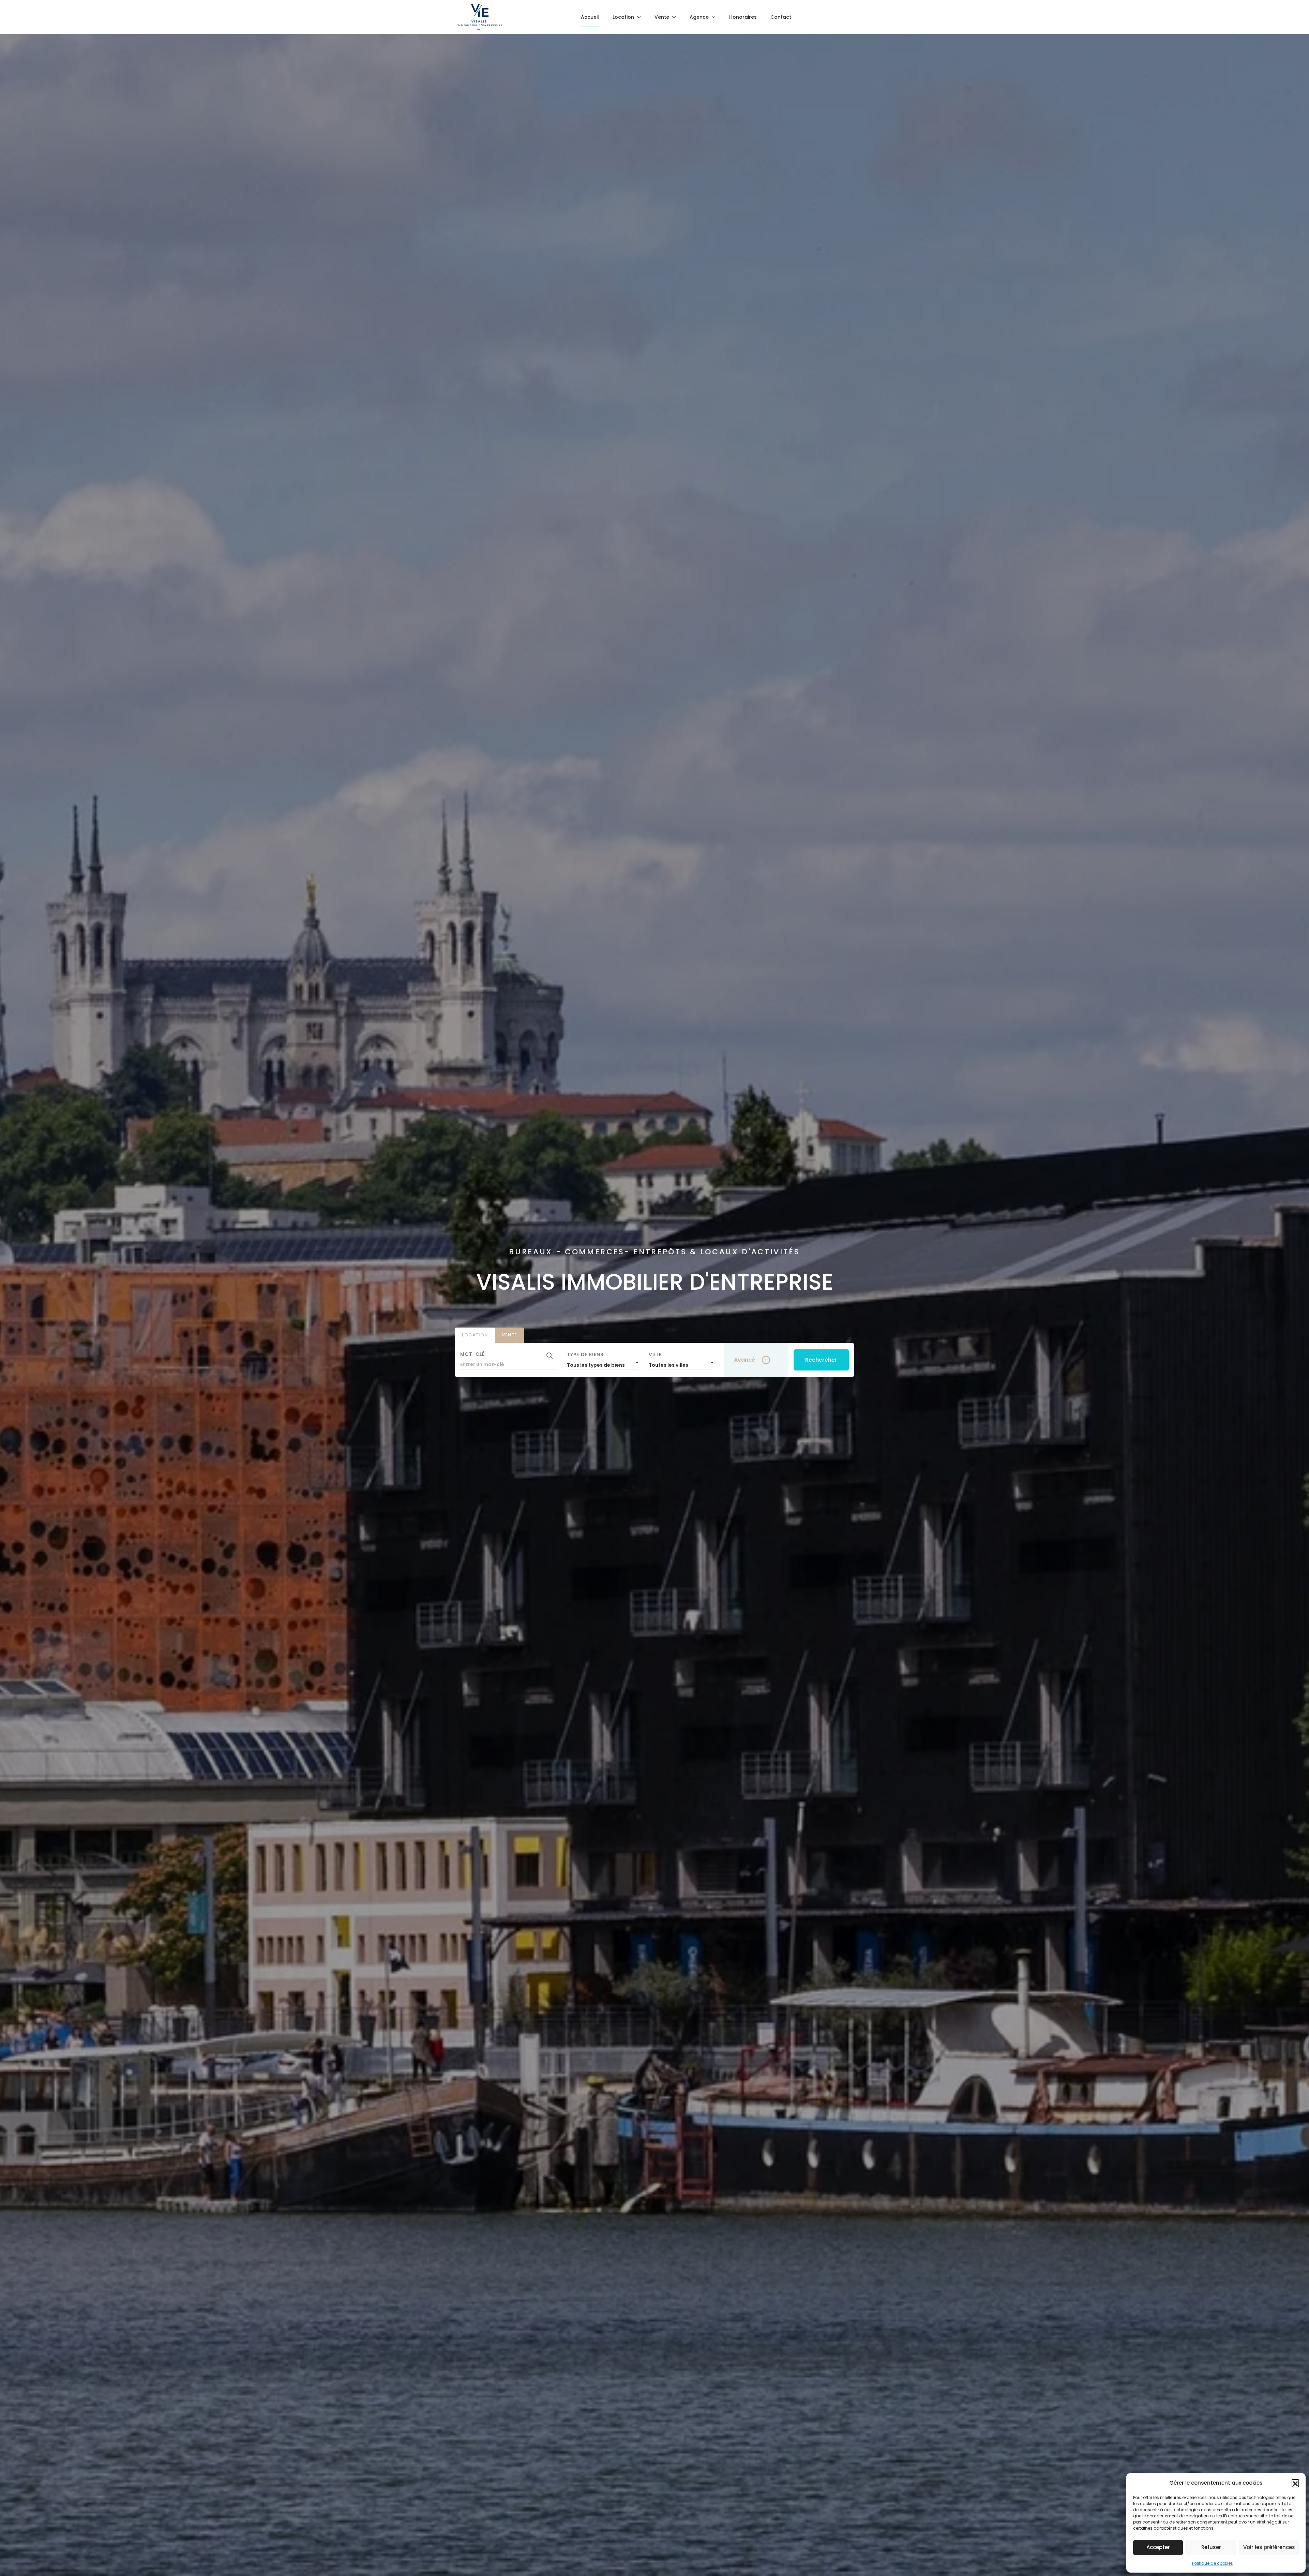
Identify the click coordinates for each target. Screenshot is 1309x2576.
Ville (655, 1354)
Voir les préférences (1269, 2547)
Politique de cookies (1213, 2563)
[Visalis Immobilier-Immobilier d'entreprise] (479, 17)
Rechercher (821, 1360)
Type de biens (585, 1354)
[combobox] (603, 1363)
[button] (1295, 2483)
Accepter (1158, 2547)
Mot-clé (472, 1354)
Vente (509, 1335)
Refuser (1211, 2547)
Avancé (744, 1360)
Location (475, 1335)
